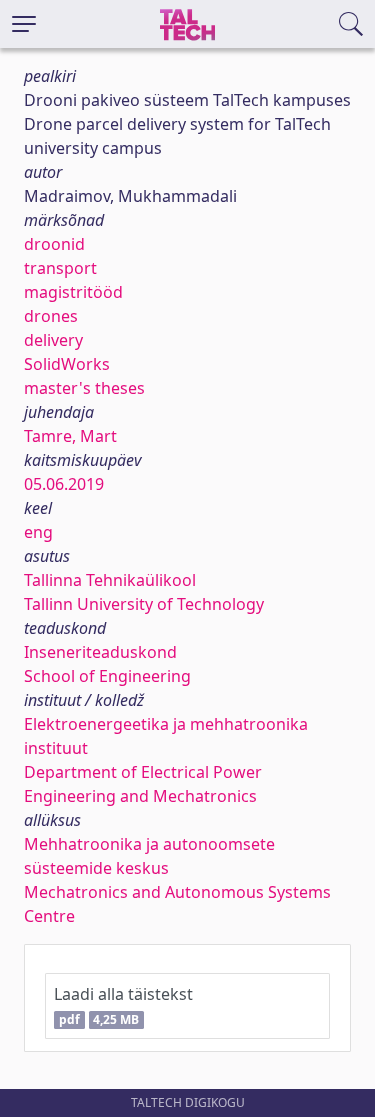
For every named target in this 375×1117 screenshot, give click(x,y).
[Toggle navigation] (24, 24)
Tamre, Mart (70, 436)
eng (38, 532)
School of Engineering (107, 676)
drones (51, 316)
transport (60, 268)
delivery (53, 340)
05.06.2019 (64, 484)
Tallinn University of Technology (144, 604)
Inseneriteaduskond (100, 652)
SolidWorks (67, 364)
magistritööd (73, 292)
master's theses (84, 388)
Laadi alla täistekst (123, 1005)
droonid (54, 244)
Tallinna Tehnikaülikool (110, 580)
